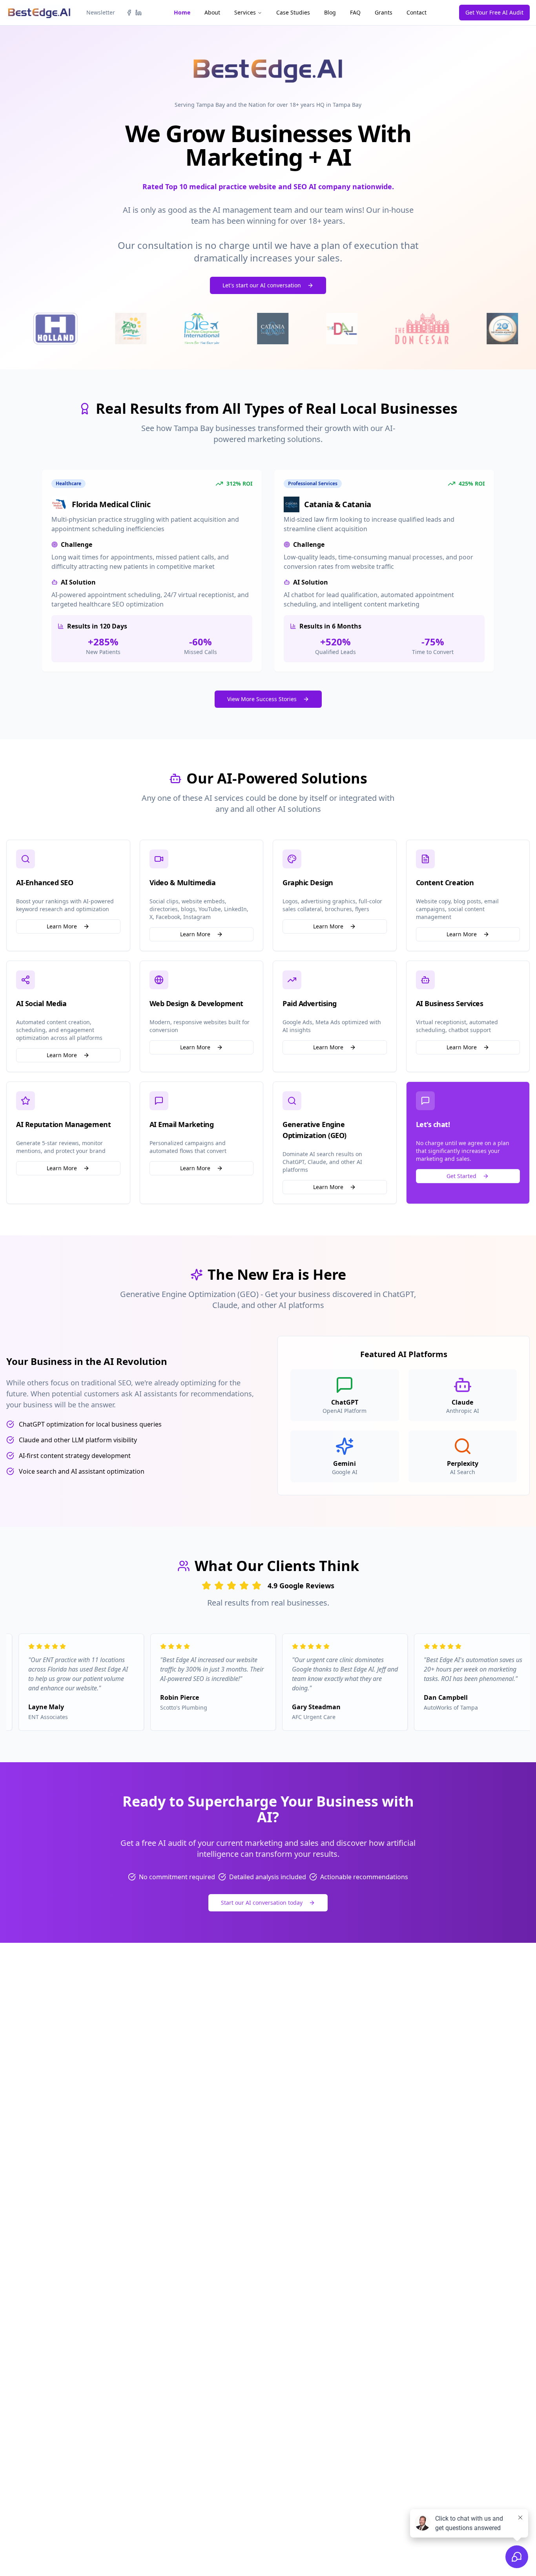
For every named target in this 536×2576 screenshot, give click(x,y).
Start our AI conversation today (262, 1903)
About (212, 12)
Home (182, 12)
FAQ (355, 12)
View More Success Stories (262, 699)
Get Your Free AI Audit (494, 12)
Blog (330, 12)
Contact (417, 12)
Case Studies (293, 12)
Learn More (62, 926)
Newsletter (101, 12)
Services (245, 12)
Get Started (461, 1176)
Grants (384, 12)
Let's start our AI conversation (262, 285)
